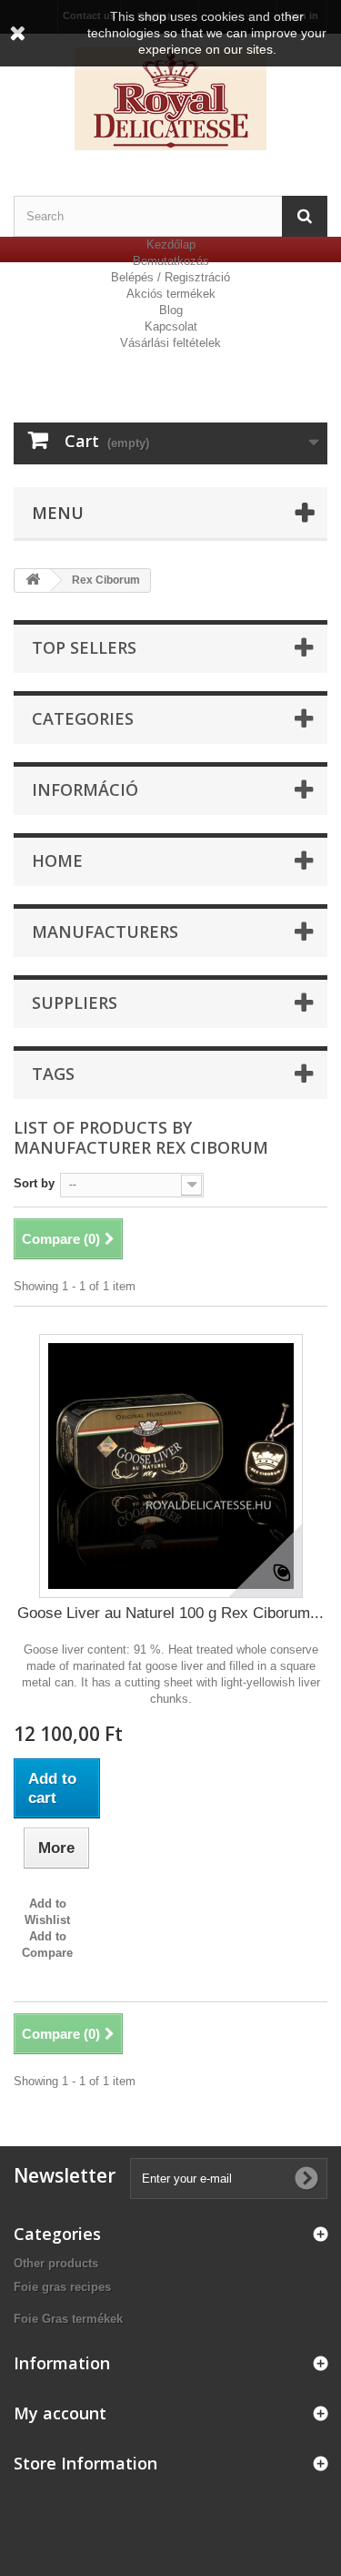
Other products (56, 2263)
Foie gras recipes (62, 2287)
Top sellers (84, 647)
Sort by (34, 1183)
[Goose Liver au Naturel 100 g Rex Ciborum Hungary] (171, 1466)
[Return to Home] (33, 580)
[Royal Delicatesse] (170, 99)
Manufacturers (105, 932)
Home (57, 860)
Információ (85, 789)
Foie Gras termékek (68, 2319)
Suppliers (75, 1003)
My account (60, 2413)
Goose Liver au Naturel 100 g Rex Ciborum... (170, 1613)
